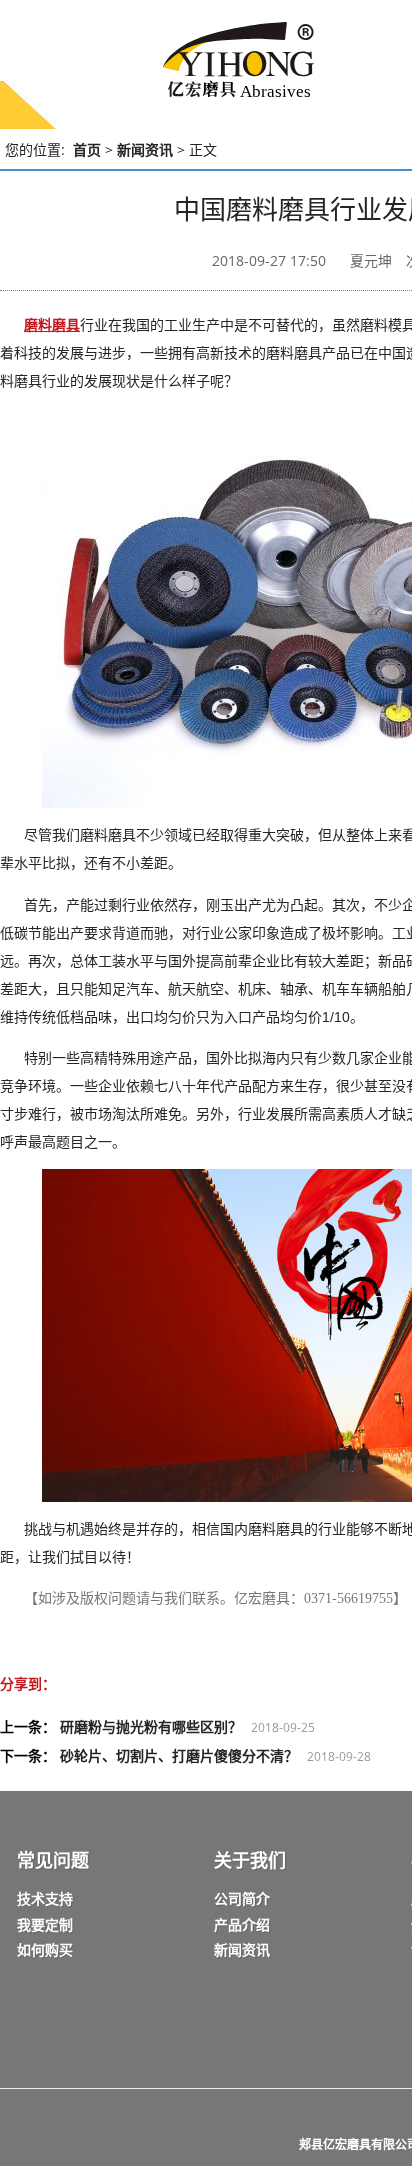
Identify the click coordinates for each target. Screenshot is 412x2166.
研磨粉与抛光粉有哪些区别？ (151, 1726)
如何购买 (45, 1949)
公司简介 (242, 1898)
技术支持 (45, 1898)
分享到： (28, 1683)
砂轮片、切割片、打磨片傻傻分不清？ (179, 1755)
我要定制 (45, 1924)
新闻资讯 (145, 149)
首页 (87, 149)
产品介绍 (242, 1924)
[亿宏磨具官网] (215, 63)
